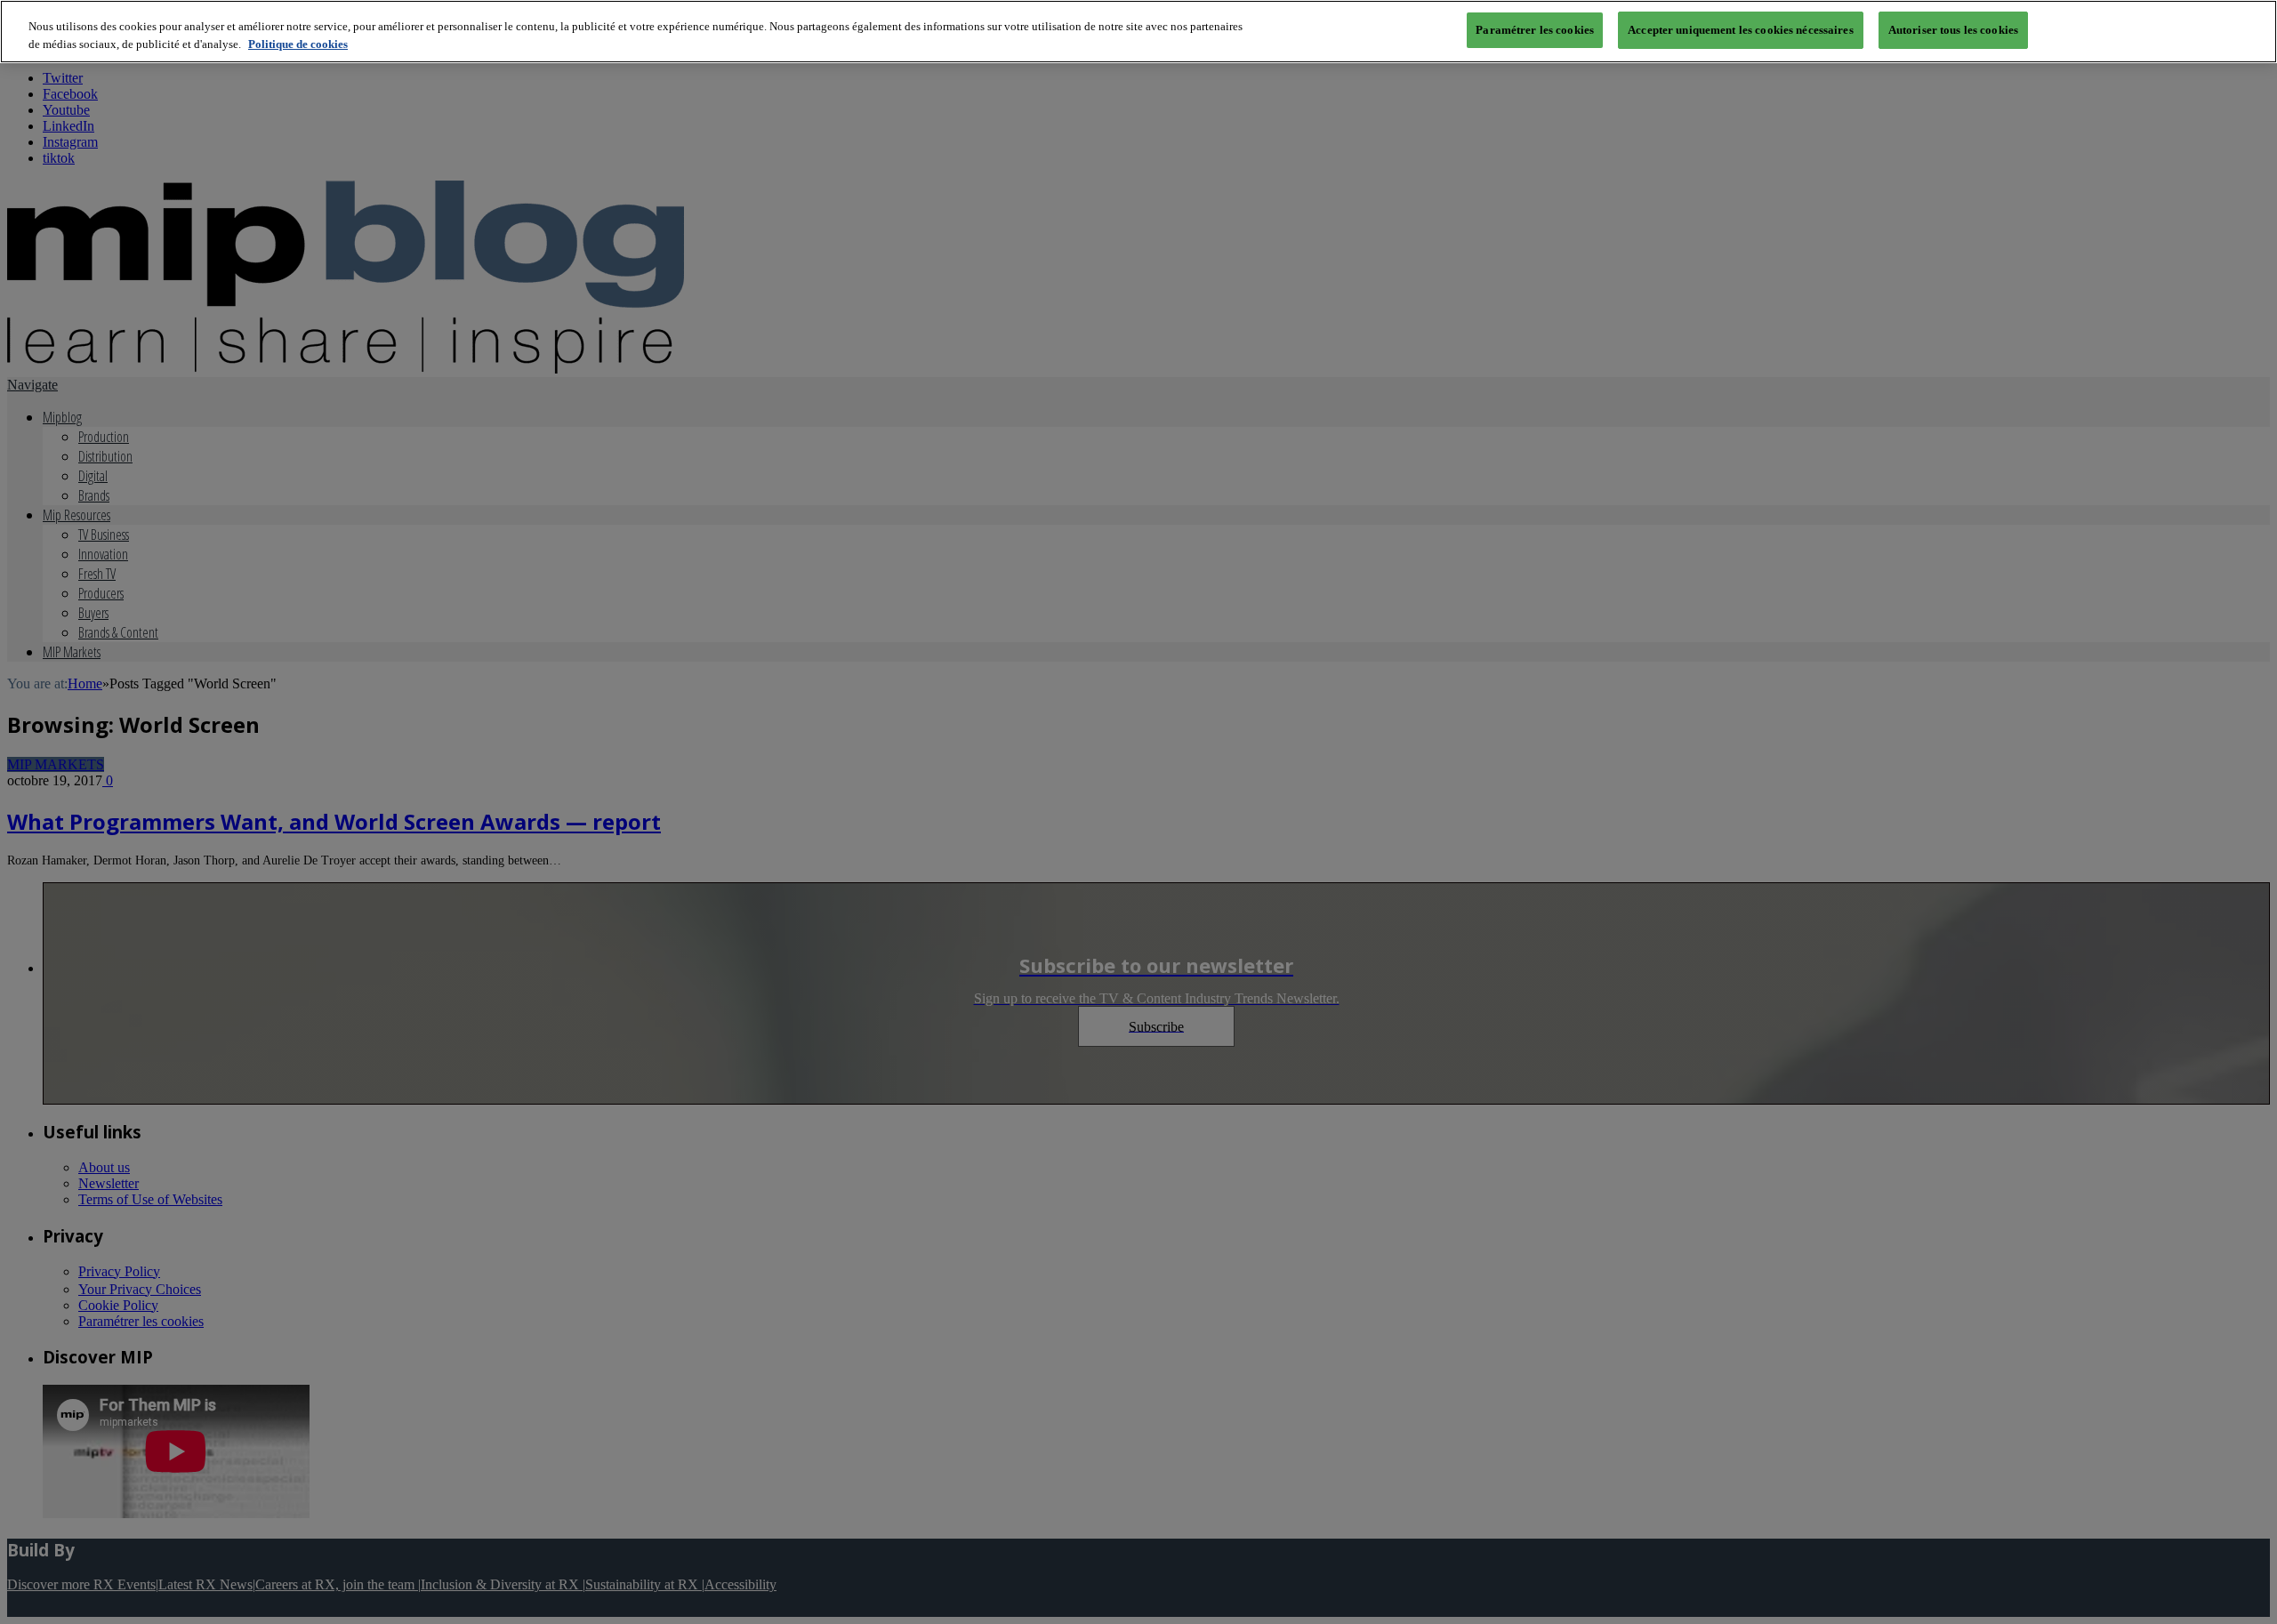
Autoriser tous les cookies (1953, 30)
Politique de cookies (298, 44)
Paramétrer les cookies (1535, 30)
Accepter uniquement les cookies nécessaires (1741, 30)
